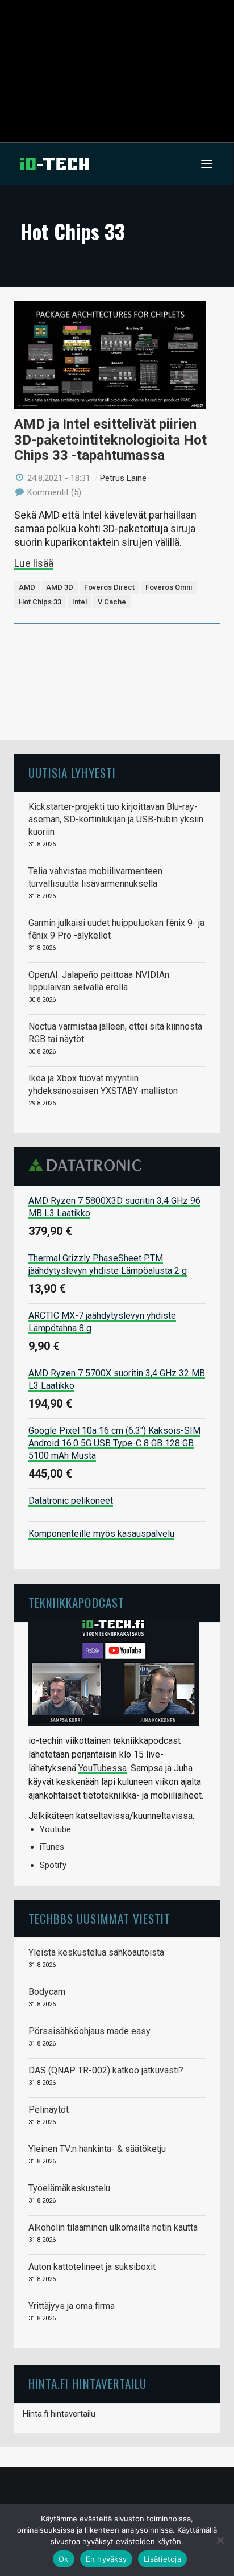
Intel (80, 602)
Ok (64, 2559)
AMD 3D (60, 587)
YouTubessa (103, 1768)
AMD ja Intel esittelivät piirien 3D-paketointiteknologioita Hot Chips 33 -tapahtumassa (110, 440)
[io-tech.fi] (55, 164)
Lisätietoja (162, 2559)
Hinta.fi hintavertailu (59, 2414)
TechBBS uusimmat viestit (99, 1918)
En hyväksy (106, 2559)
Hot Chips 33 (40, 602)
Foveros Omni (169, 587)
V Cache (112, 602)
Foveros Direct (109, 587)
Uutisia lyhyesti (72, 773)
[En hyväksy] (220, 2540)
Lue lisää (34, 563)
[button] (207, 164)
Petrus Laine (123, 478)
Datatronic (88, 1165)
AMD (27, 587)
